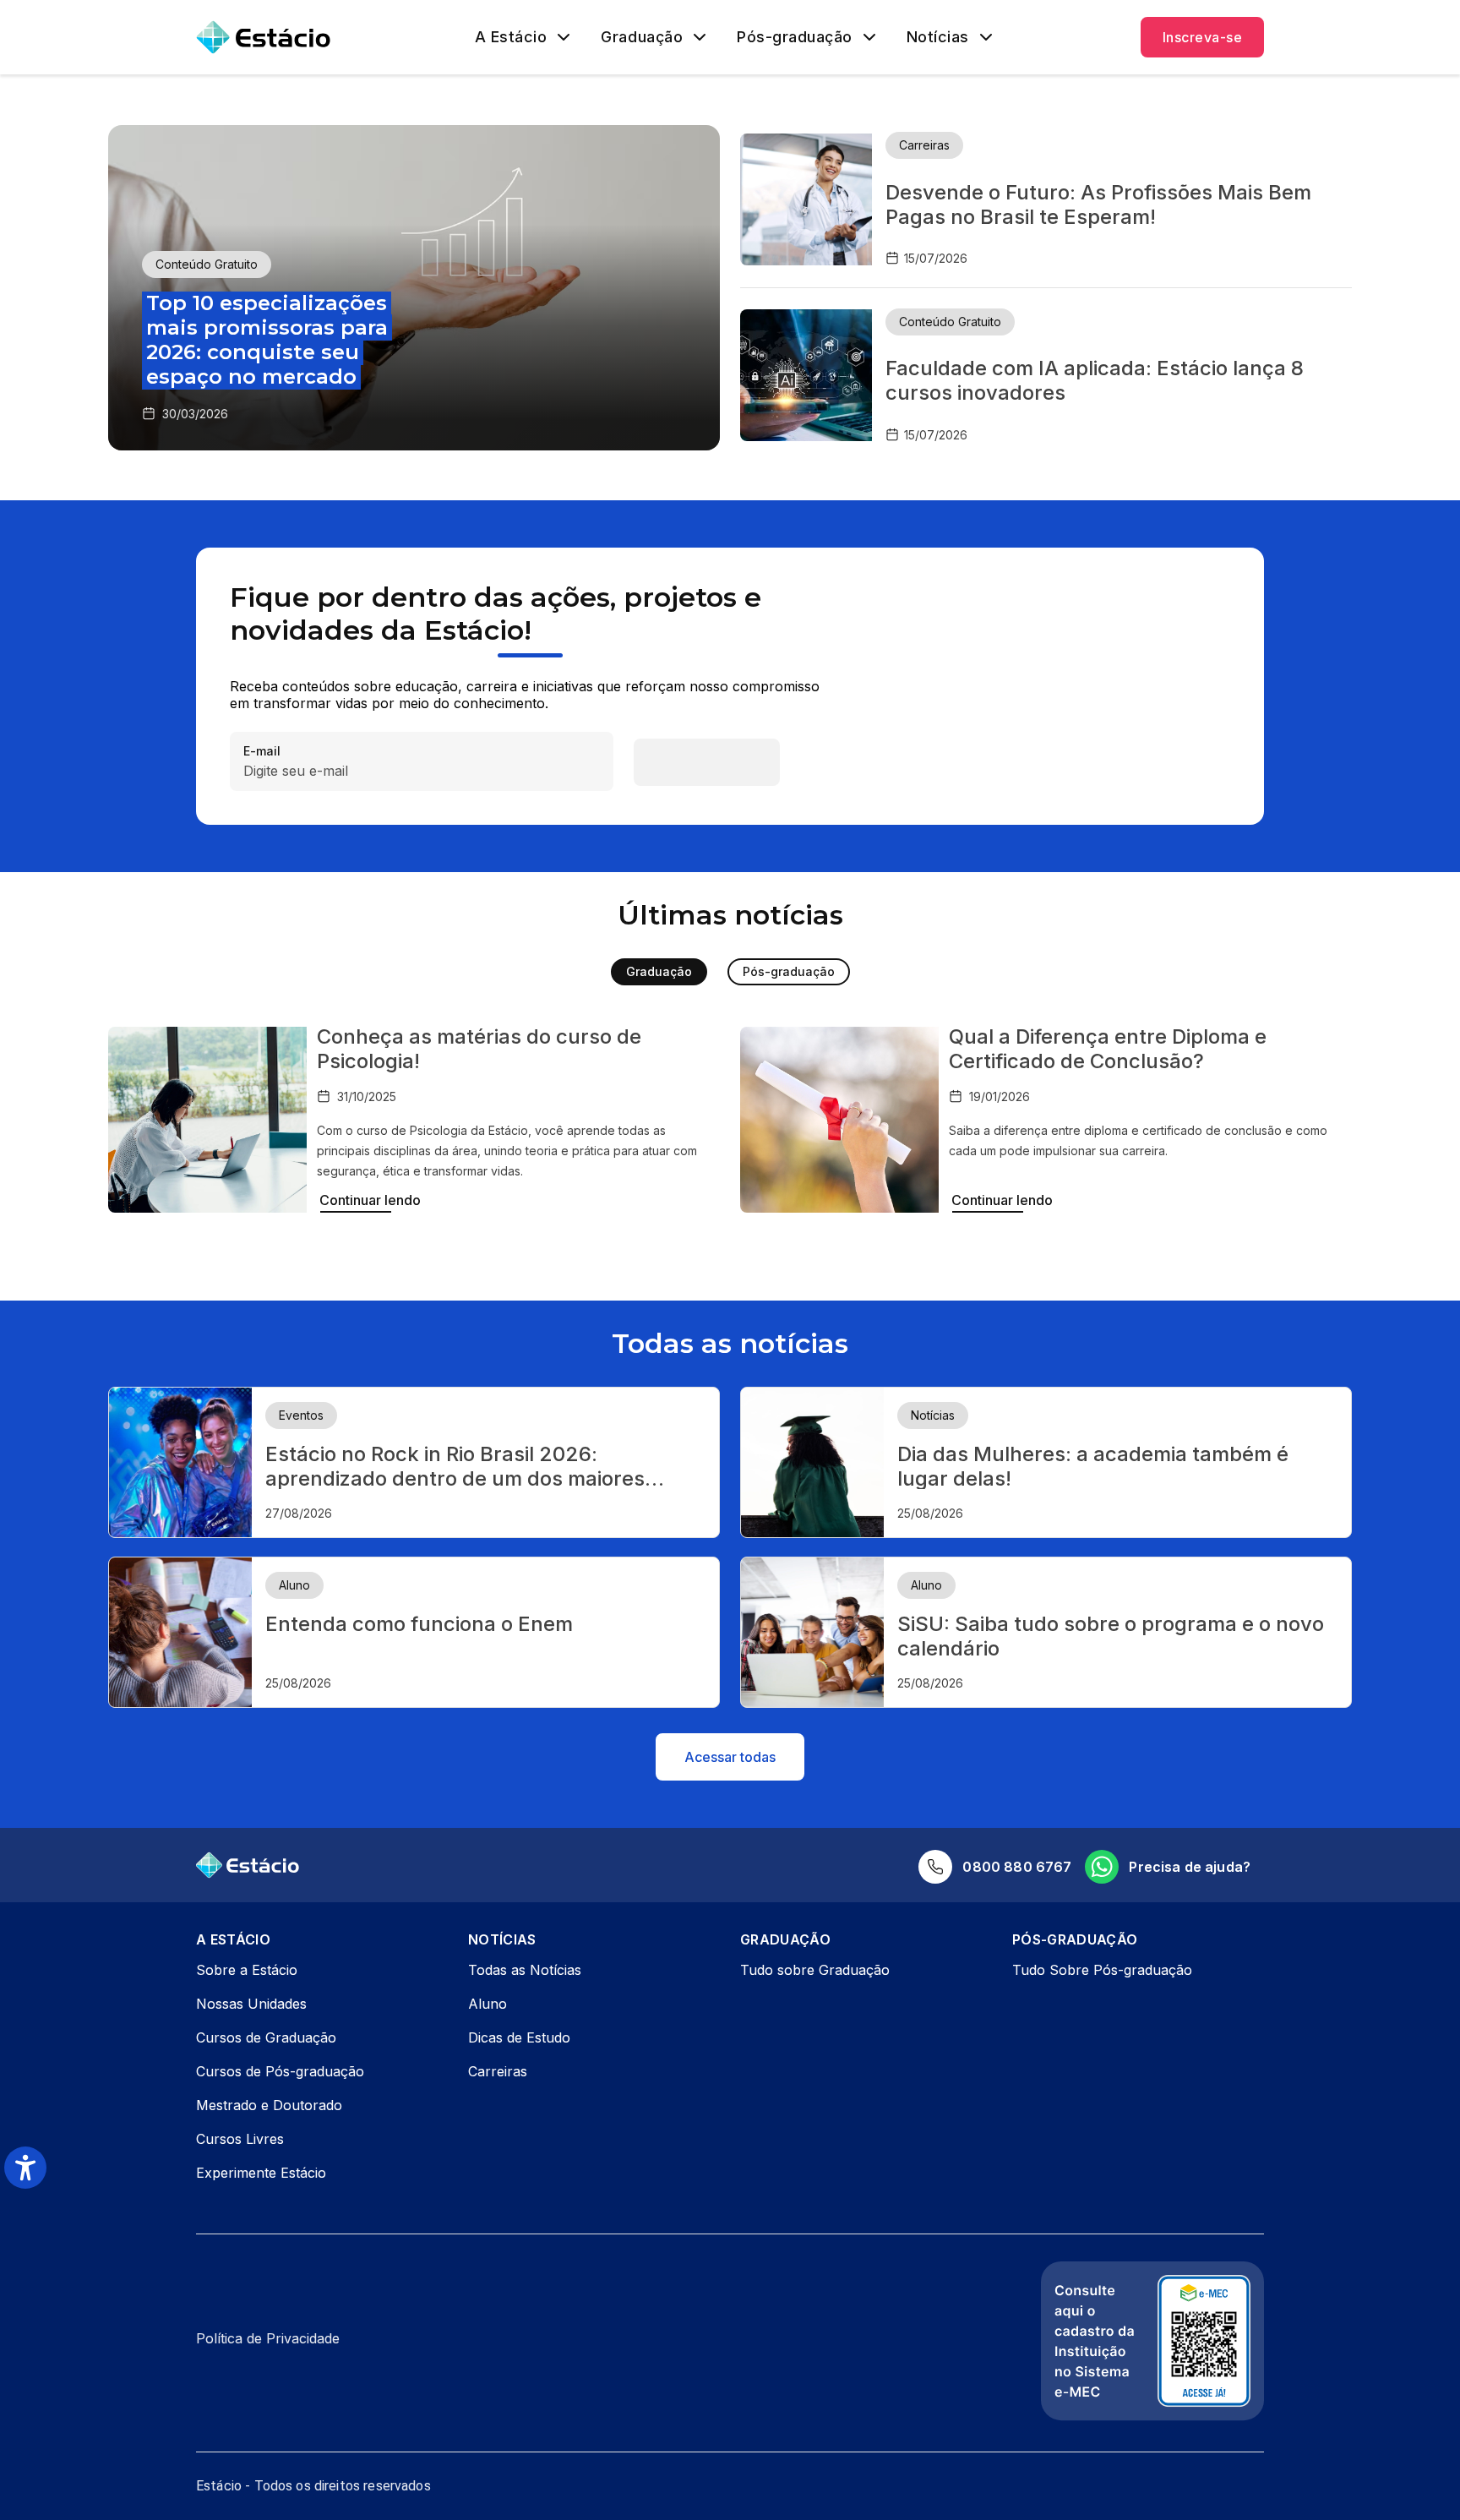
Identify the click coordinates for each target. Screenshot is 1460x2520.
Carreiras (498, 2071)
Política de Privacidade (268, 2338)
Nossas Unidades (251, 2004)
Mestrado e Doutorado (269, 2105)
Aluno (488, 2004)
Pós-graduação (795, 37)
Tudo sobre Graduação (815, 1970)
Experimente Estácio (261, 2173)
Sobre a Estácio (247, 1970)
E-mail (262, 752)
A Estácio (511, 37)
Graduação (642, 37)
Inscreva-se (1202, 37)
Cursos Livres (240, 2139)
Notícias (938, 37)
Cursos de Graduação (266, 2037)
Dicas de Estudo (519, 2037)
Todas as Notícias (525, 1970)
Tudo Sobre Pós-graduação (1102, 1970)
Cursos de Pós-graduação (280, 2071)
